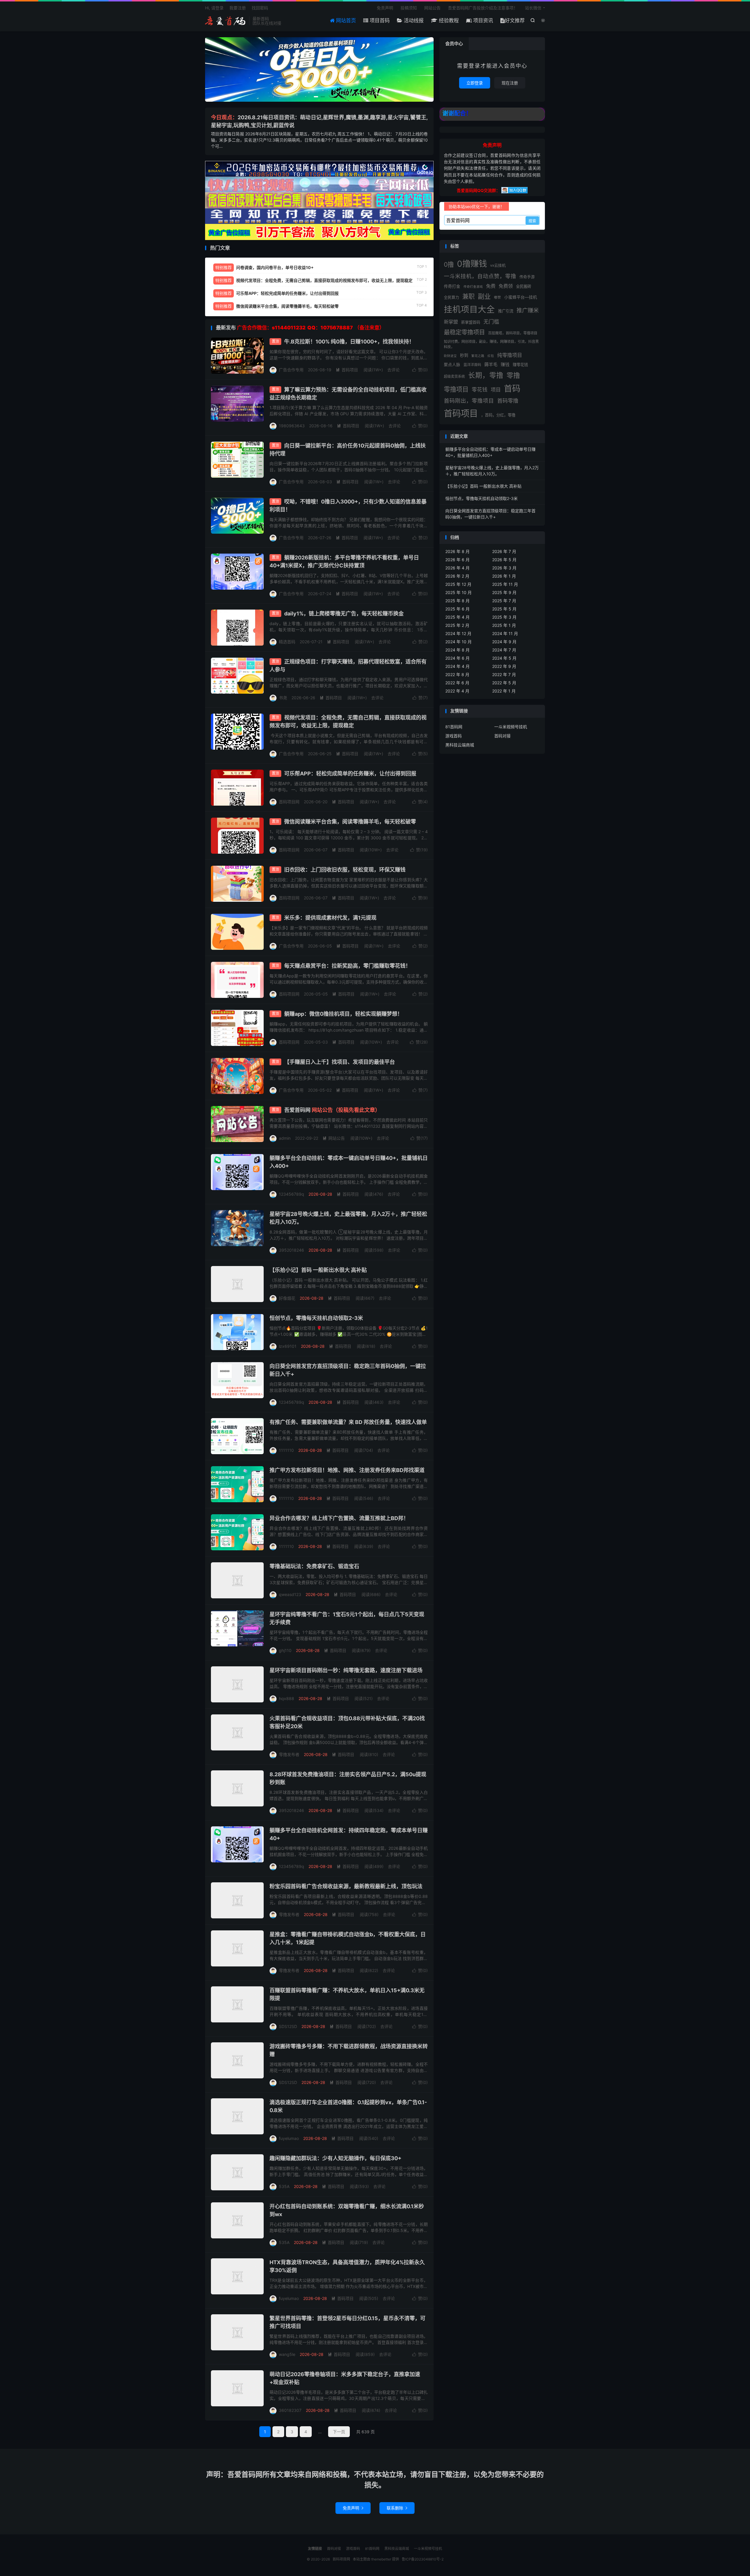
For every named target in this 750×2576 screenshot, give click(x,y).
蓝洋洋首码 (472, 365)
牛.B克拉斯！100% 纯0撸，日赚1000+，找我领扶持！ (349, 342)
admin (285, 1138)
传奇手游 (527, 277)
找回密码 (260, 8)
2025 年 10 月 (458, 592)
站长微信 (533, 8)
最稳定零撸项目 (464, 332)
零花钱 (480, 390)
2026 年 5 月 (504, 560)
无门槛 (491, 322)
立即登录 (475, 83)
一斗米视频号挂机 (511, 727)
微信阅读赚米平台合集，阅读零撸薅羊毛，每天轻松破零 (350, 822)
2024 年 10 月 (458, 642)
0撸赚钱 (472, 264)
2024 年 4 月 (457, 666)
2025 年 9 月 (504, 592)
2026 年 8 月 (457, 551)
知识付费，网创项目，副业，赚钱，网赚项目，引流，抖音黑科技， (491, 344)
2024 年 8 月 (457, 650)
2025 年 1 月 (504, 625)
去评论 (393, 370)
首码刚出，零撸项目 (469, 401)
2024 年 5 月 (504, 658)
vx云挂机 (498, 265)
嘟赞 (497, 297)
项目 (496, 390)
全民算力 (451, 297)
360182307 (290, 2410)
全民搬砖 (524, 286)
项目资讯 (482, 21)
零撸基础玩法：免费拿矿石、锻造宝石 (314, 1566)
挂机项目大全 (469, 309)
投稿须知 (409, 8)
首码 (512, 389)
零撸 (513, 375)
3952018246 (292, 1250)
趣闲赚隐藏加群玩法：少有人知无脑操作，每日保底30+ (335, 2158)
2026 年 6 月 (457, 560)
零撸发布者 (289, 1754)
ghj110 (285, 1650)
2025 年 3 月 (504, 617)
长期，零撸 (486, 375)
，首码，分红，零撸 (498, 415)
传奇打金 (452, 286)
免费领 (506, 286)
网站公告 (432, 8)
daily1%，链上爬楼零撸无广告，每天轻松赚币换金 (344, 614)
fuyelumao (289, 2138)
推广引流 (506, 311)
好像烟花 (287, 1298)
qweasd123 (290, 1594)
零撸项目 (456, 389)
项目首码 (379, 21)
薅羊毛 (491, 364)
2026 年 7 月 (504, 551)
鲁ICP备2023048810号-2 (423, 2559)
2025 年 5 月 (504, 609)
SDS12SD (288, 2026)
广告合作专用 (291, 370)
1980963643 (292, 426)
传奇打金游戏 (473, 287)
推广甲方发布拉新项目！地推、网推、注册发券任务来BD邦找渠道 (347, 1470)
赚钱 (505, 365)
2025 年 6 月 (457, 609)
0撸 (449, 264)
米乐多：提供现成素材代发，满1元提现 (330, 918)
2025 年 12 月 (458, 584)
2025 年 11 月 (505, 584)
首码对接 (502, 736)
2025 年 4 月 (457, 617)
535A (284, 2186)
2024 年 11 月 (505, 633)
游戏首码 (454, 736)
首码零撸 (508, 401)
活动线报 (413, 21)
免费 (491, 286)
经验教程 (448, 21)
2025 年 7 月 (504, 601)
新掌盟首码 (471, 322)
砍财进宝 (450, 356)
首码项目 (347, 370)
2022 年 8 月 (457, 674)
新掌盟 (451, 322)
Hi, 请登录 (214, 8)
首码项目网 (226, 21)
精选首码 (287, 642)
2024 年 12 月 (458, 633)
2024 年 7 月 (504, 650)
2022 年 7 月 (504, 674)
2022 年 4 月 (457, 691)
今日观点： (224, 117)
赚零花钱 (520, 365)
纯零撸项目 (510, 355)
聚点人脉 (452, 365)
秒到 (464, 355)
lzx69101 (288, 1346)
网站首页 (345, 21)
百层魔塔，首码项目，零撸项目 (513, 333)
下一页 (339, 2432)
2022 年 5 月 (504, 683)
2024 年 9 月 (504, 642)
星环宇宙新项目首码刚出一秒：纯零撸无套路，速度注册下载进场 (346, 1670)
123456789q (292, 1194)
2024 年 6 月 (457, 658)
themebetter (381, 2559)
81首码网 (454, 727)
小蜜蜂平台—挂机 (521, 297)
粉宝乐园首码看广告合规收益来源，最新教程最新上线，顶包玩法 (346, 1886)
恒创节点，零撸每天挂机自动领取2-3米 (316, 1318)
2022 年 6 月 (457, 683)
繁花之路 (478, 356)
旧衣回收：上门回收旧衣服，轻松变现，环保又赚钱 (345, 870)
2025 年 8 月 (457, 601)
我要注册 (238, 8)
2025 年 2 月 (457, 625)
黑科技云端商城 (460, 745)
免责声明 (385, 8)
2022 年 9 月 (504, 666)
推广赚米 (528, 310)
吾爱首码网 (332, 1110)
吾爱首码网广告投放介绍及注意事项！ (483, 8)
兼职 (468, 296)
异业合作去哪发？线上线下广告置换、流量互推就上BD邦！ (339, 1518)
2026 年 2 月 (457, 576)
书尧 (283, 698)
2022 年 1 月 (504, 691)
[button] (316, 97)
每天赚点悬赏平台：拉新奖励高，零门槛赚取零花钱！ (347, 966)
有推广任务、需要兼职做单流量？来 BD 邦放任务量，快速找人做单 (348, 1422)
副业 (484, 296)
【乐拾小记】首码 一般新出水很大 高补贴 (318, 1270)
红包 (491, 356)
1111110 (286, 1450)
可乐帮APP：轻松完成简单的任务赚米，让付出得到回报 (350, 774)
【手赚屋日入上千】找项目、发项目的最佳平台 (340, 1062)
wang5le (287, 2354)
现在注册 (510, 83)
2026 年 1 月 (504, 576)
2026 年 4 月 (457, 568)
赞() (420, 370)
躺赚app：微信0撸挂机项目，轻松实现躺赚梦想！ (343, 1014)
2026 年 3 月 (504, 568)
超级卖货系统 (454, 376)
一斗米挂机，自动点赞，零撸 (480, 276)
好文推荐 (515, 21)
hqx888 (287, 1698)
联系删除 (397, 2508)
